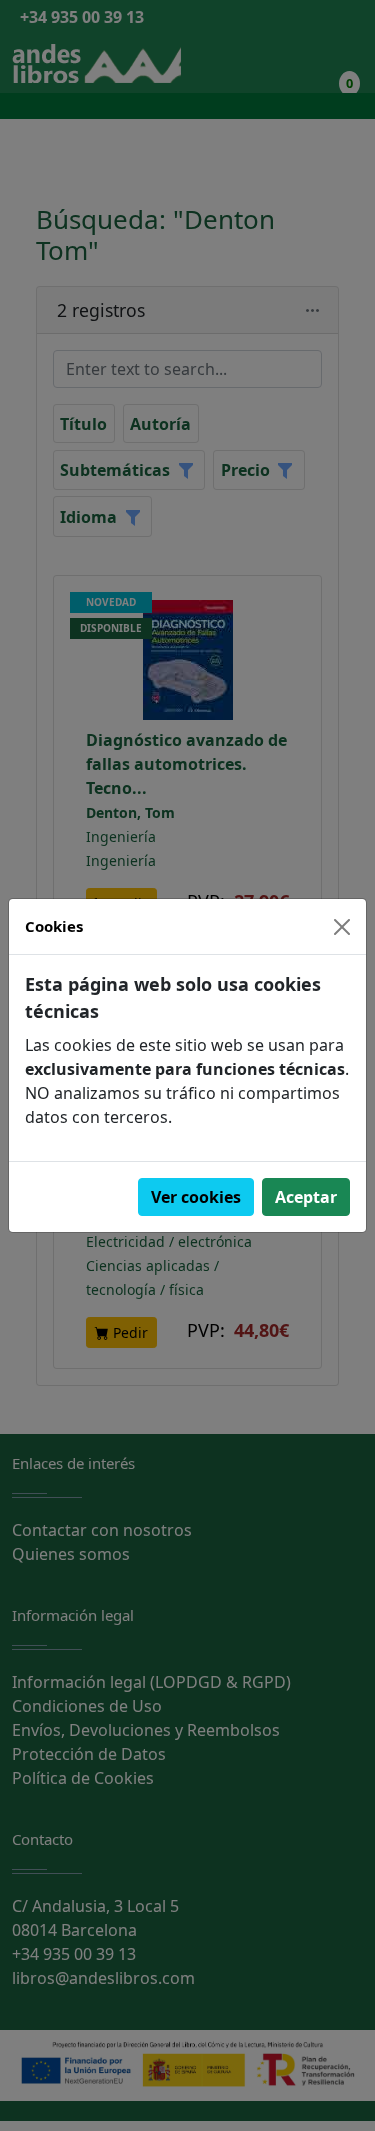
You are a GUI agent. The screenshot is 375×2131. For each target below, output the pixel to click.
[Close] (342, 927)
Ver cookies (196, 1197)
